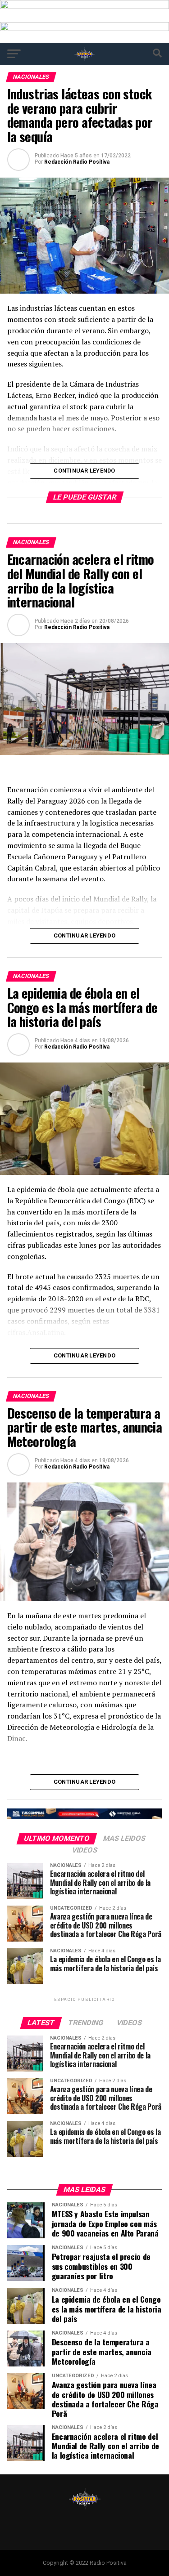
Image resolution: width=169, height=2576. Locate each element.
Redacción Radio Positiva (77, 162)
